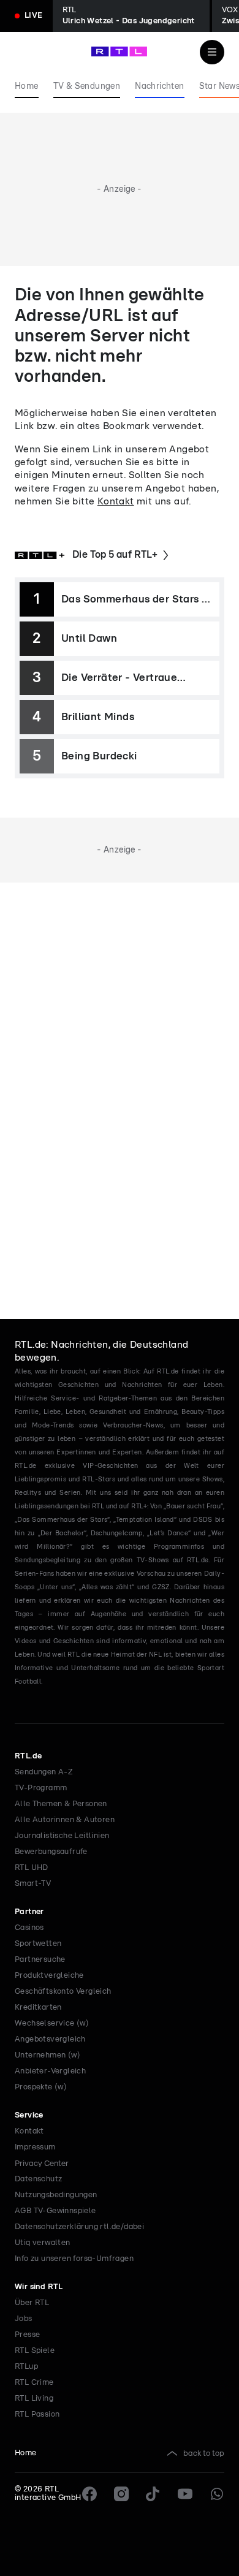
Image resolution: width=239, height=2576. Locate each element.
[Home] (119, 51)
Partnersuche (40, 1960)
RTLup (26, 2367)
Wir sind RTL (39, 2287)
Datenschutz (38, 2179)
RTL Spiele (35, 2351)
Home (26, 2453)
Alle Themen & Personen (61, 1804)
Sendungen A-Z (44, 1772)
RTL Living (34, 2399)
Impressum (35, 2147)
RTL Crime (34, 2383)
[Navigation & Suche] (212, 52)
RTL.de (28, 1756)
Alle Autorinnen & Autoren (65, 1820)
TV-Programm (41, 1788)
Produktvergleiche (49, 1976)
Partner (29, 1912)
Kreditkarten (38, 2008)
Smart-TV (33, 1884)
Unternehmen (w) (47, 2055)
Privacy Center (42, 2164)
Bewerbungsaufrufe (51, 1852)
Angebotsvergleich (50, 2039)
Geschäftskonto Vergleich (63, 1992)
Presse (27, 2335)
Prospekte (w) (41, 2087)
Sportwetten (38, 1944)
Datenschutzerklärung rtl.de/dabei (79, 2227)
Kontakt (116, 501)
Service (29, 2115)
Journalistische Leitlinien (62, 1836)
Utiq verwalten (43, 2243)
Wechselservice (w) (52, 2023)
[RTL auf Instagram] (121, 2494)
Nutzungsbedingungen (56, 2195)
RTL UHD (32, 1868)
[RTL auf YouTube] (185, 2494)
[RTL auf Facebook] (89, 2494)
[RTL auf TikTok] (153, 2494)
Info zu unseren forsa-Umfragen (74, 2259)
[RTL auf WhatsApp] (217, 2494)
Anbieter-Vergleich (50, 2071)
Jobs (24, 2319)
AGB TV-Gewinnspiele (55, 2211)
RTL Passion (37, 2415)
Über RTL (32, 2303)
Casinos (29, 1928)
